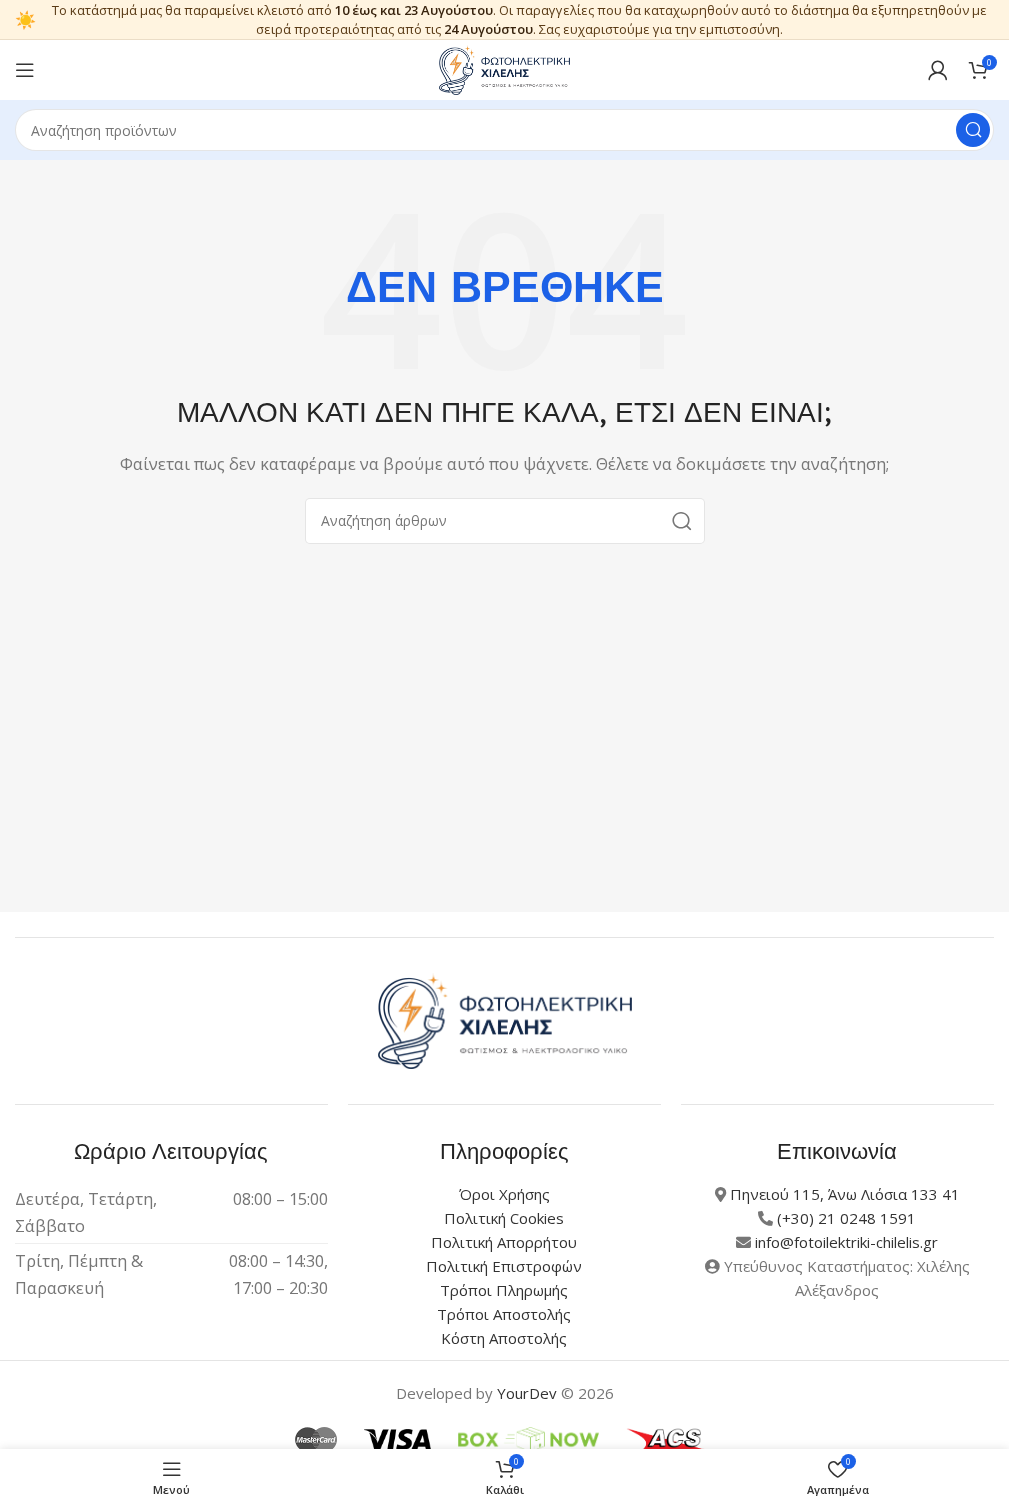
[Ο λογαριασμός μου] (938, 70)
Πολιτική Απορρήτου (504, 1242)
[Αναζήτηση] (973, 130)
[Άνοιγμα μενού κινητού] (25, 70)
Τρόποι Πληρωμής (504, 1290)
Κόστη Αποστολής (504, 1338)
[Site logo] (505, 68)
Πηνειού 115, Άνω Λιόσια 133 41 (845, 1194)
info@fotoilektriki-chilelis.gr (846, 1242)
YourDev (527, 1393)
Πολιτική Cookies (504, 1218)
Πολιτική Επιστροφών (504, 1266)
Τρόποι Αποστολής (504, 1314)
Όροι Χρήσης (504, 1194)
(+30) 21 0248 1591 (846, 1218)
